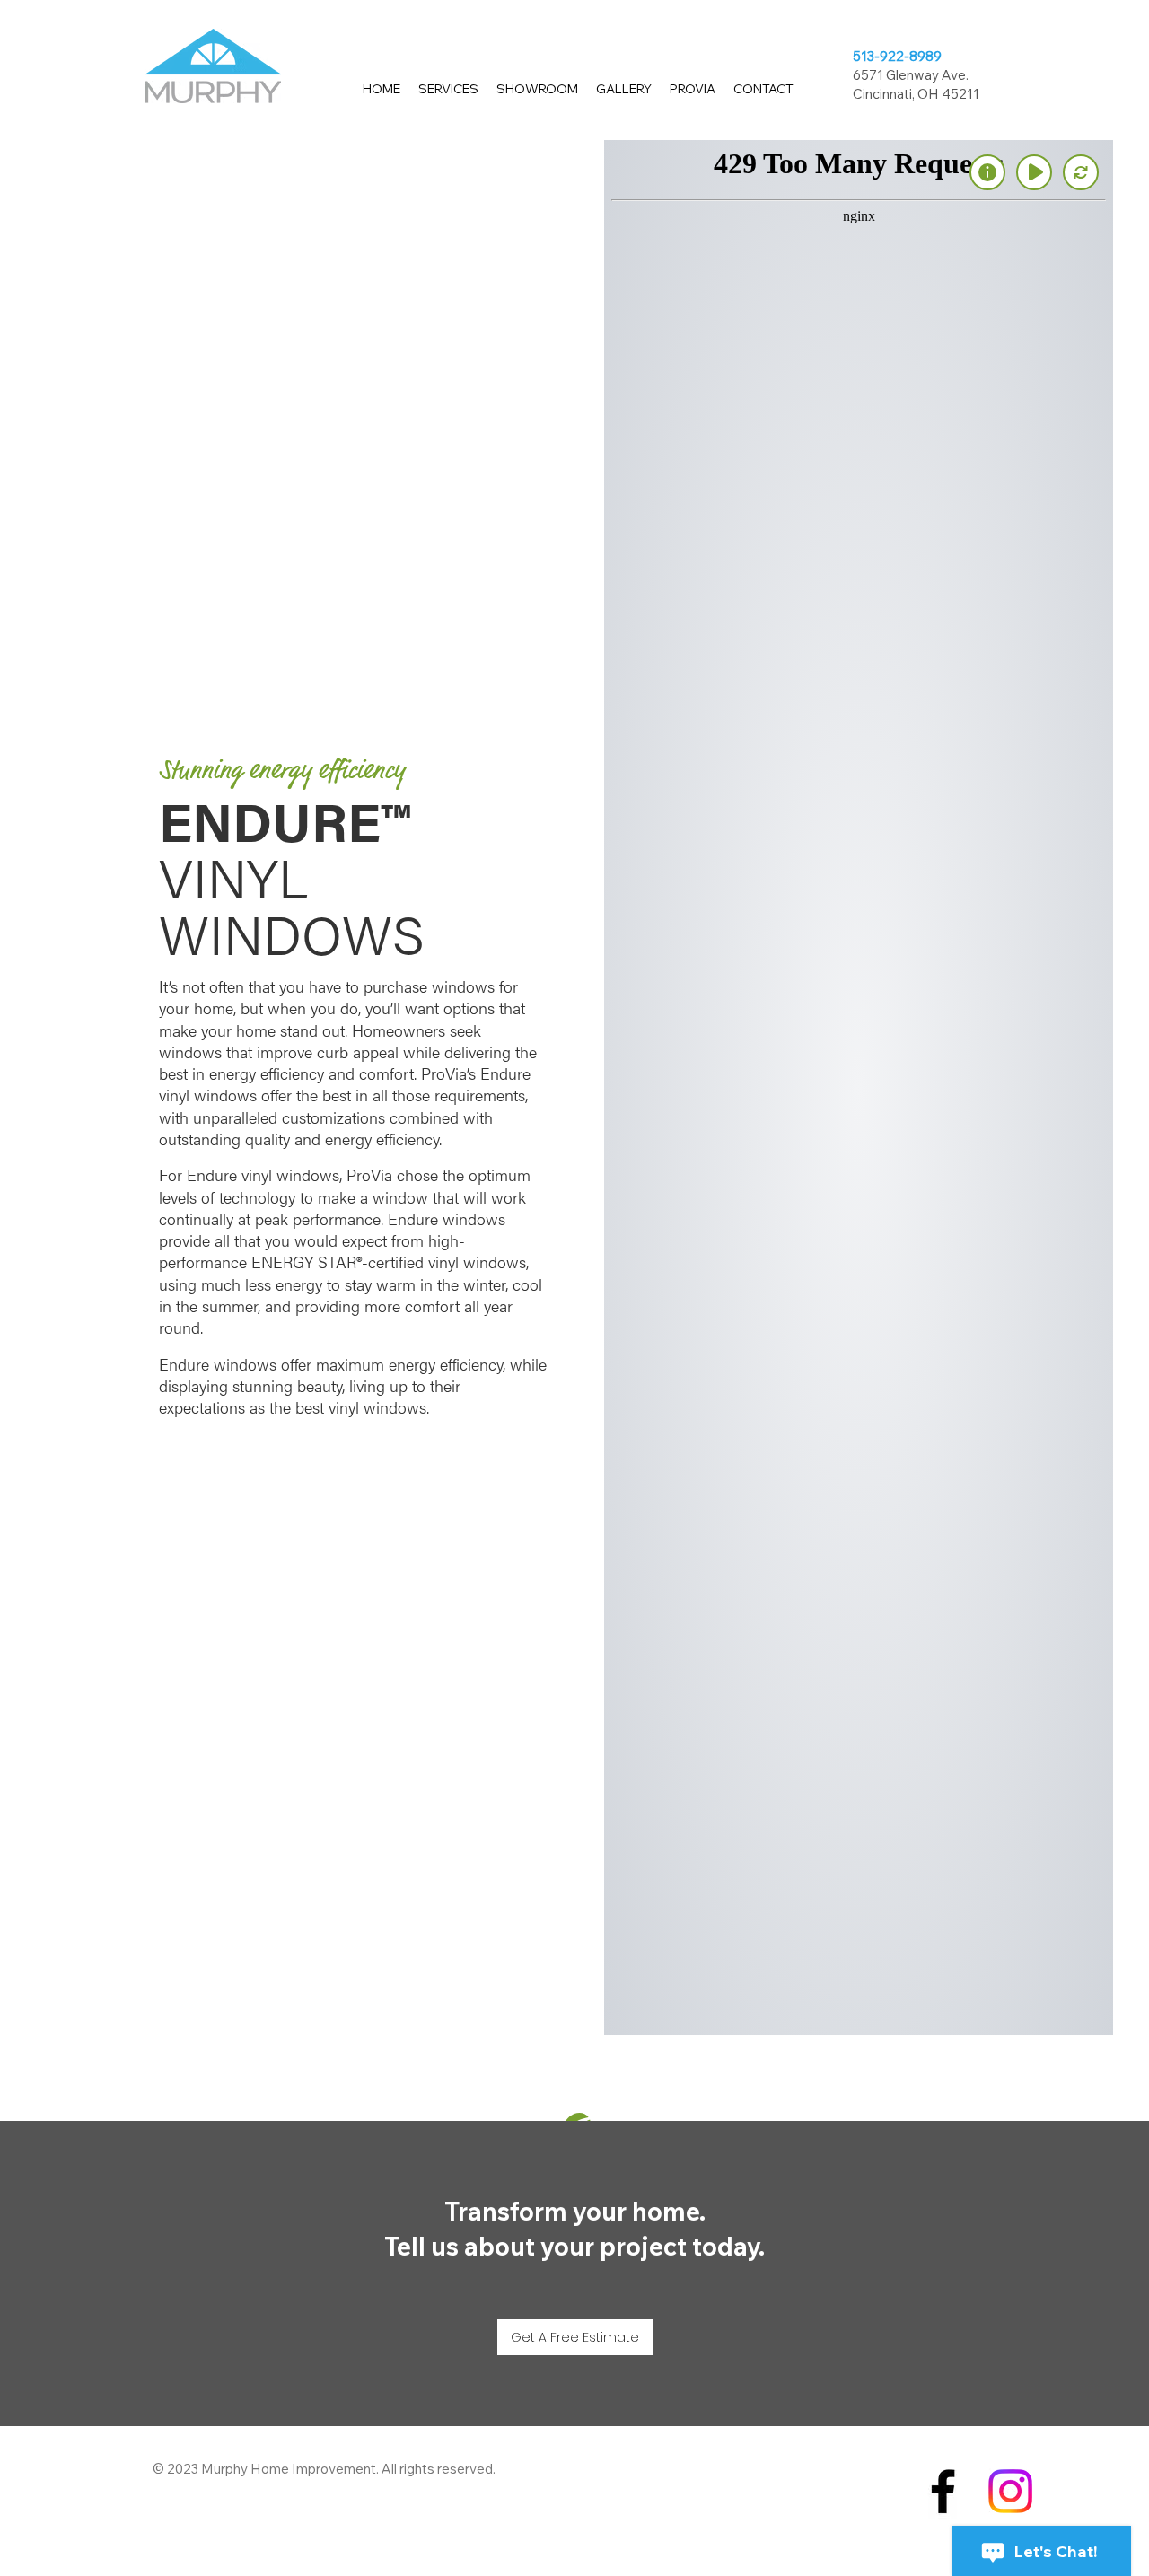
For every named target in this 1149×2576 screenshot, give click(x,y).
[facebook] (943, 2491)
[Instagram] (1010, 2491)
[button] (448, 89)
